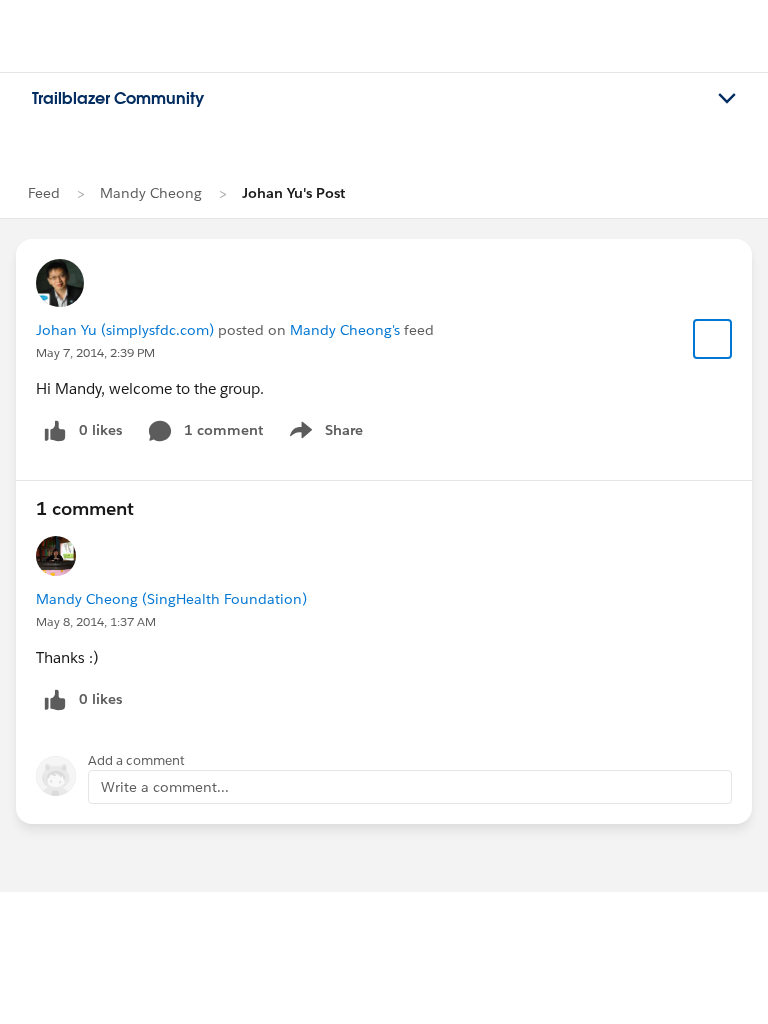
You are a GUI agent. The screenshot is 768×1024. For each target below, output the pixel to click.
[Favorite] (713, 339)
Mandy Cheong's (345, 330)
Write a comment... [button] (165, 787)
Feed (44, 193)
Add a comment (136, 760)
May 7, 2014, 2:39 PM (95, 352)
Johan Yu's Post (293, 193)
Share (323, 434)
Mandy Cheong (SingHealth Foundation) (171, 599)
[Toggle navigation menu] (727, 99)
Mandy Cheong (151, 193)
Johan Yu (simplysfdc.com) (125, 330)
